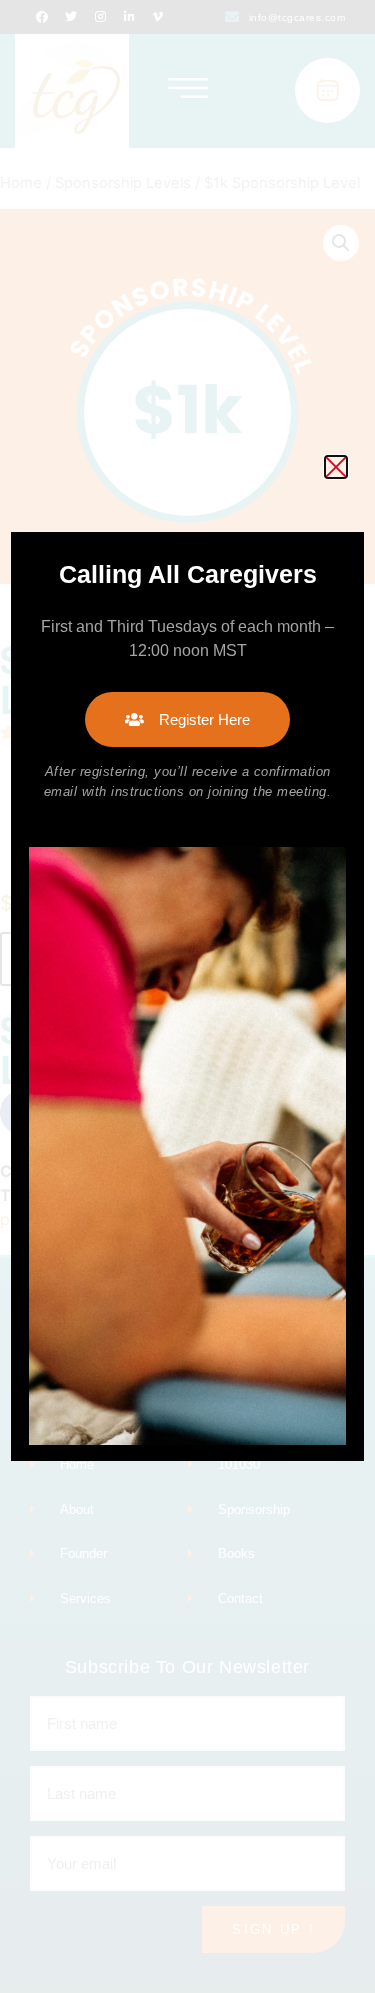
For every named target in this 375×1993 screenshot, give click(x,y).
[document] (187, 996)
